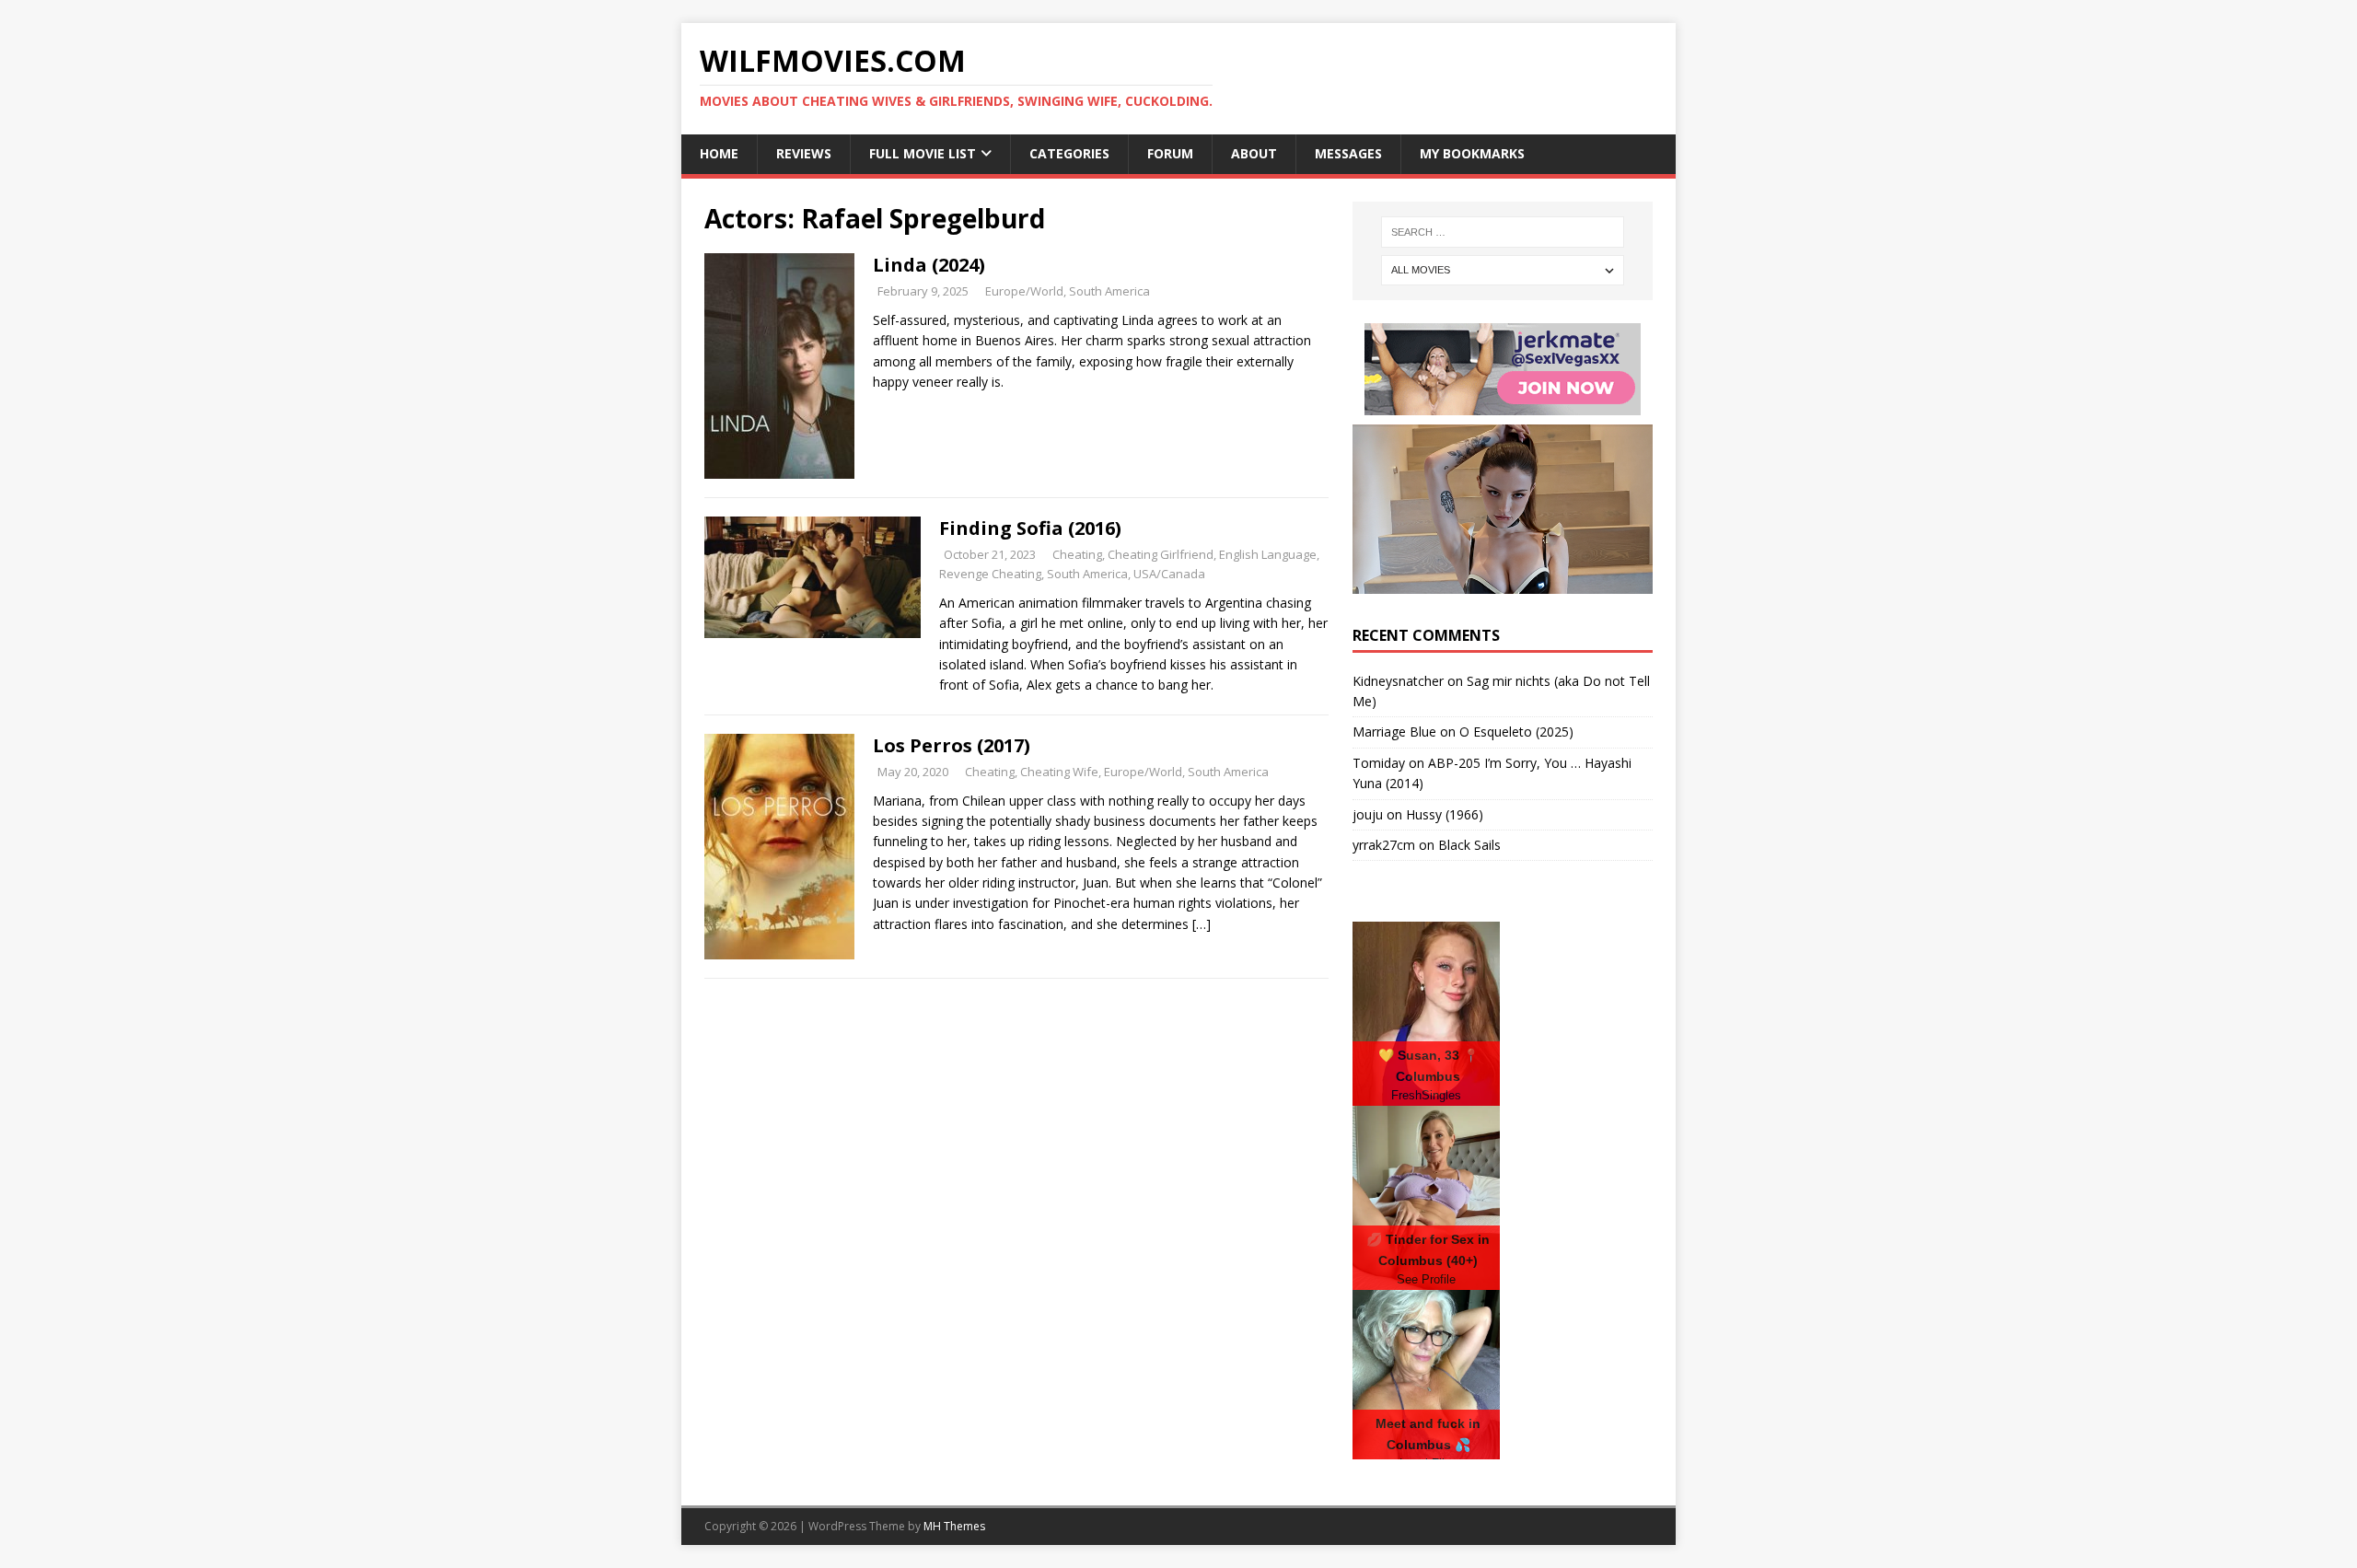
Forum (1170, 153)
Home (719, 153)
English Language (1268, 554)
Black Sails (1469, 845)
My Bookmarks (1472, 153)
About (1254, 153)
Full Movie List (923, 153)
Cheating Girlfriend (1161, 554)
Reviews (804, 153)
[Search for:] (1503, 232)
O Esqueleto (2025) (1516, 732)
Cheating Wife (1059, 772)
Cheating (1077, 554)
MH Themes (954, 1526)
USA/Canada (1169, 574)
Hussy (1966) (1445, 814)
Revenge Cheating (990, 574)
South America (1109, 291)
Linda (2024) (929, 265)
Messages (1348, 153)
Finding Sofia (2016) (1030, 528)
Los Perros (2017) (952, 745)
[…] (1202, 924)
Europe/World (1024, 291)
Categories (1069, 153)
